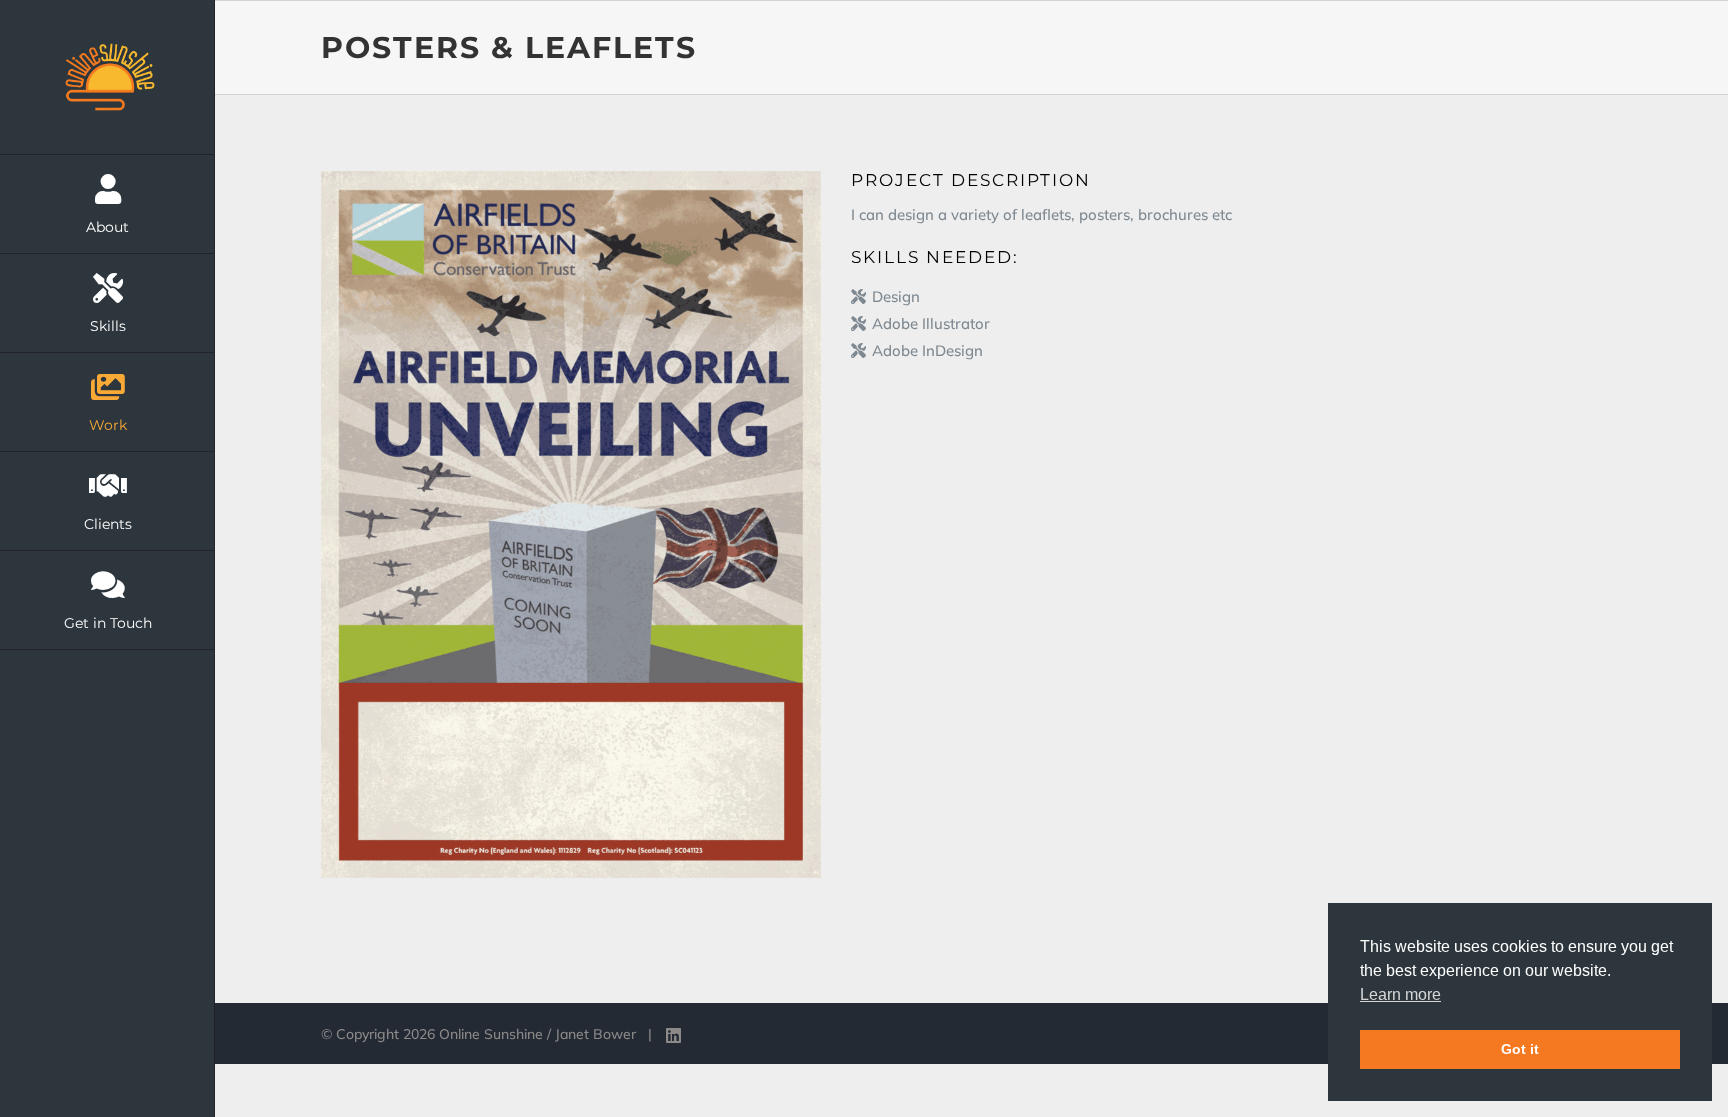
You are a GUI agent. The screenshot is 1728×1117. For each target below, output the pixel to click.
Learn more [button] (1400, 994)
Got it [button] (1520, 1049)
